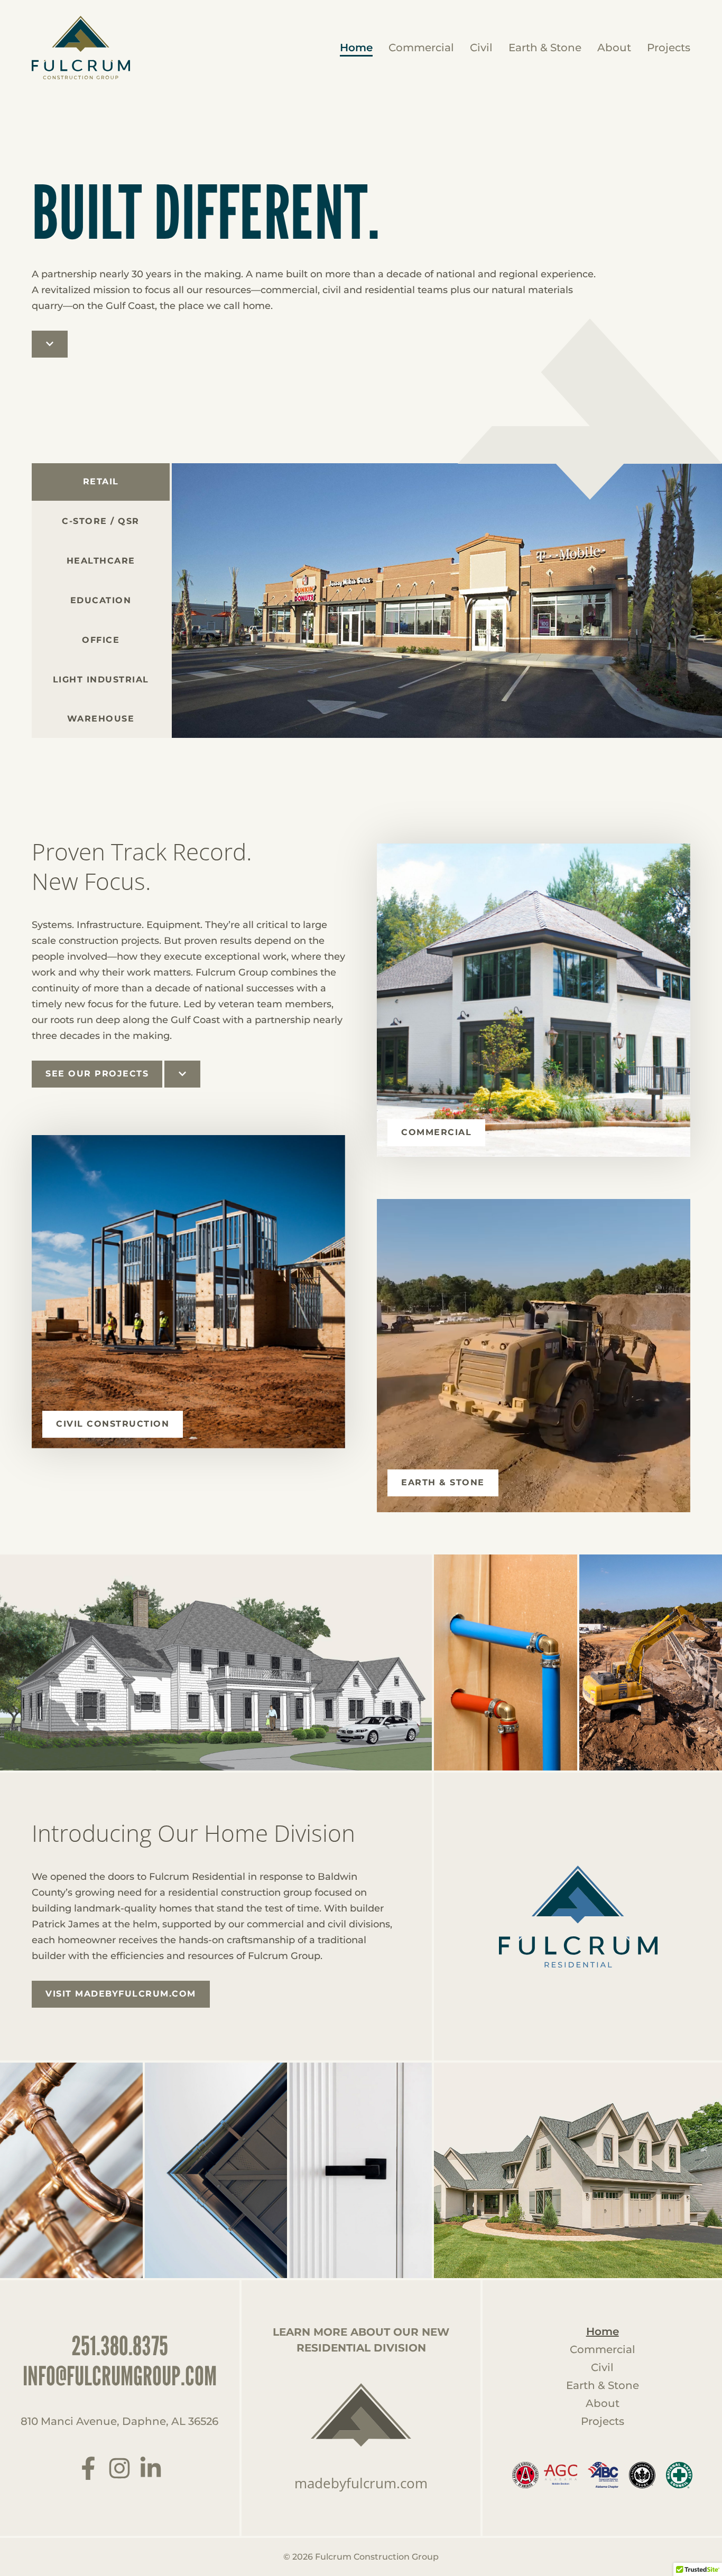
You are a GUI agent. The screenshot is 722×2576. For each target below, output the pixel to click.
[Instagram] (119, 2468)
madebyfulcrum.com (361, 2483)
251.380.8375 (120, 2346)
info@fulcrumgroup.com (120, 2376)
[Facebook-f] (88, 2468)
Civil (481, 48)
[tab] (101, 522)
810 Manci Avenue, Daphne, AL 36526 (119, 2421)
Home (356, 48)
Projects (669, 48)
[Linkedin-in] (151, 2468)
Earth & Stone (545, 48)
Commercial (421, 48)
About (614, 48)
